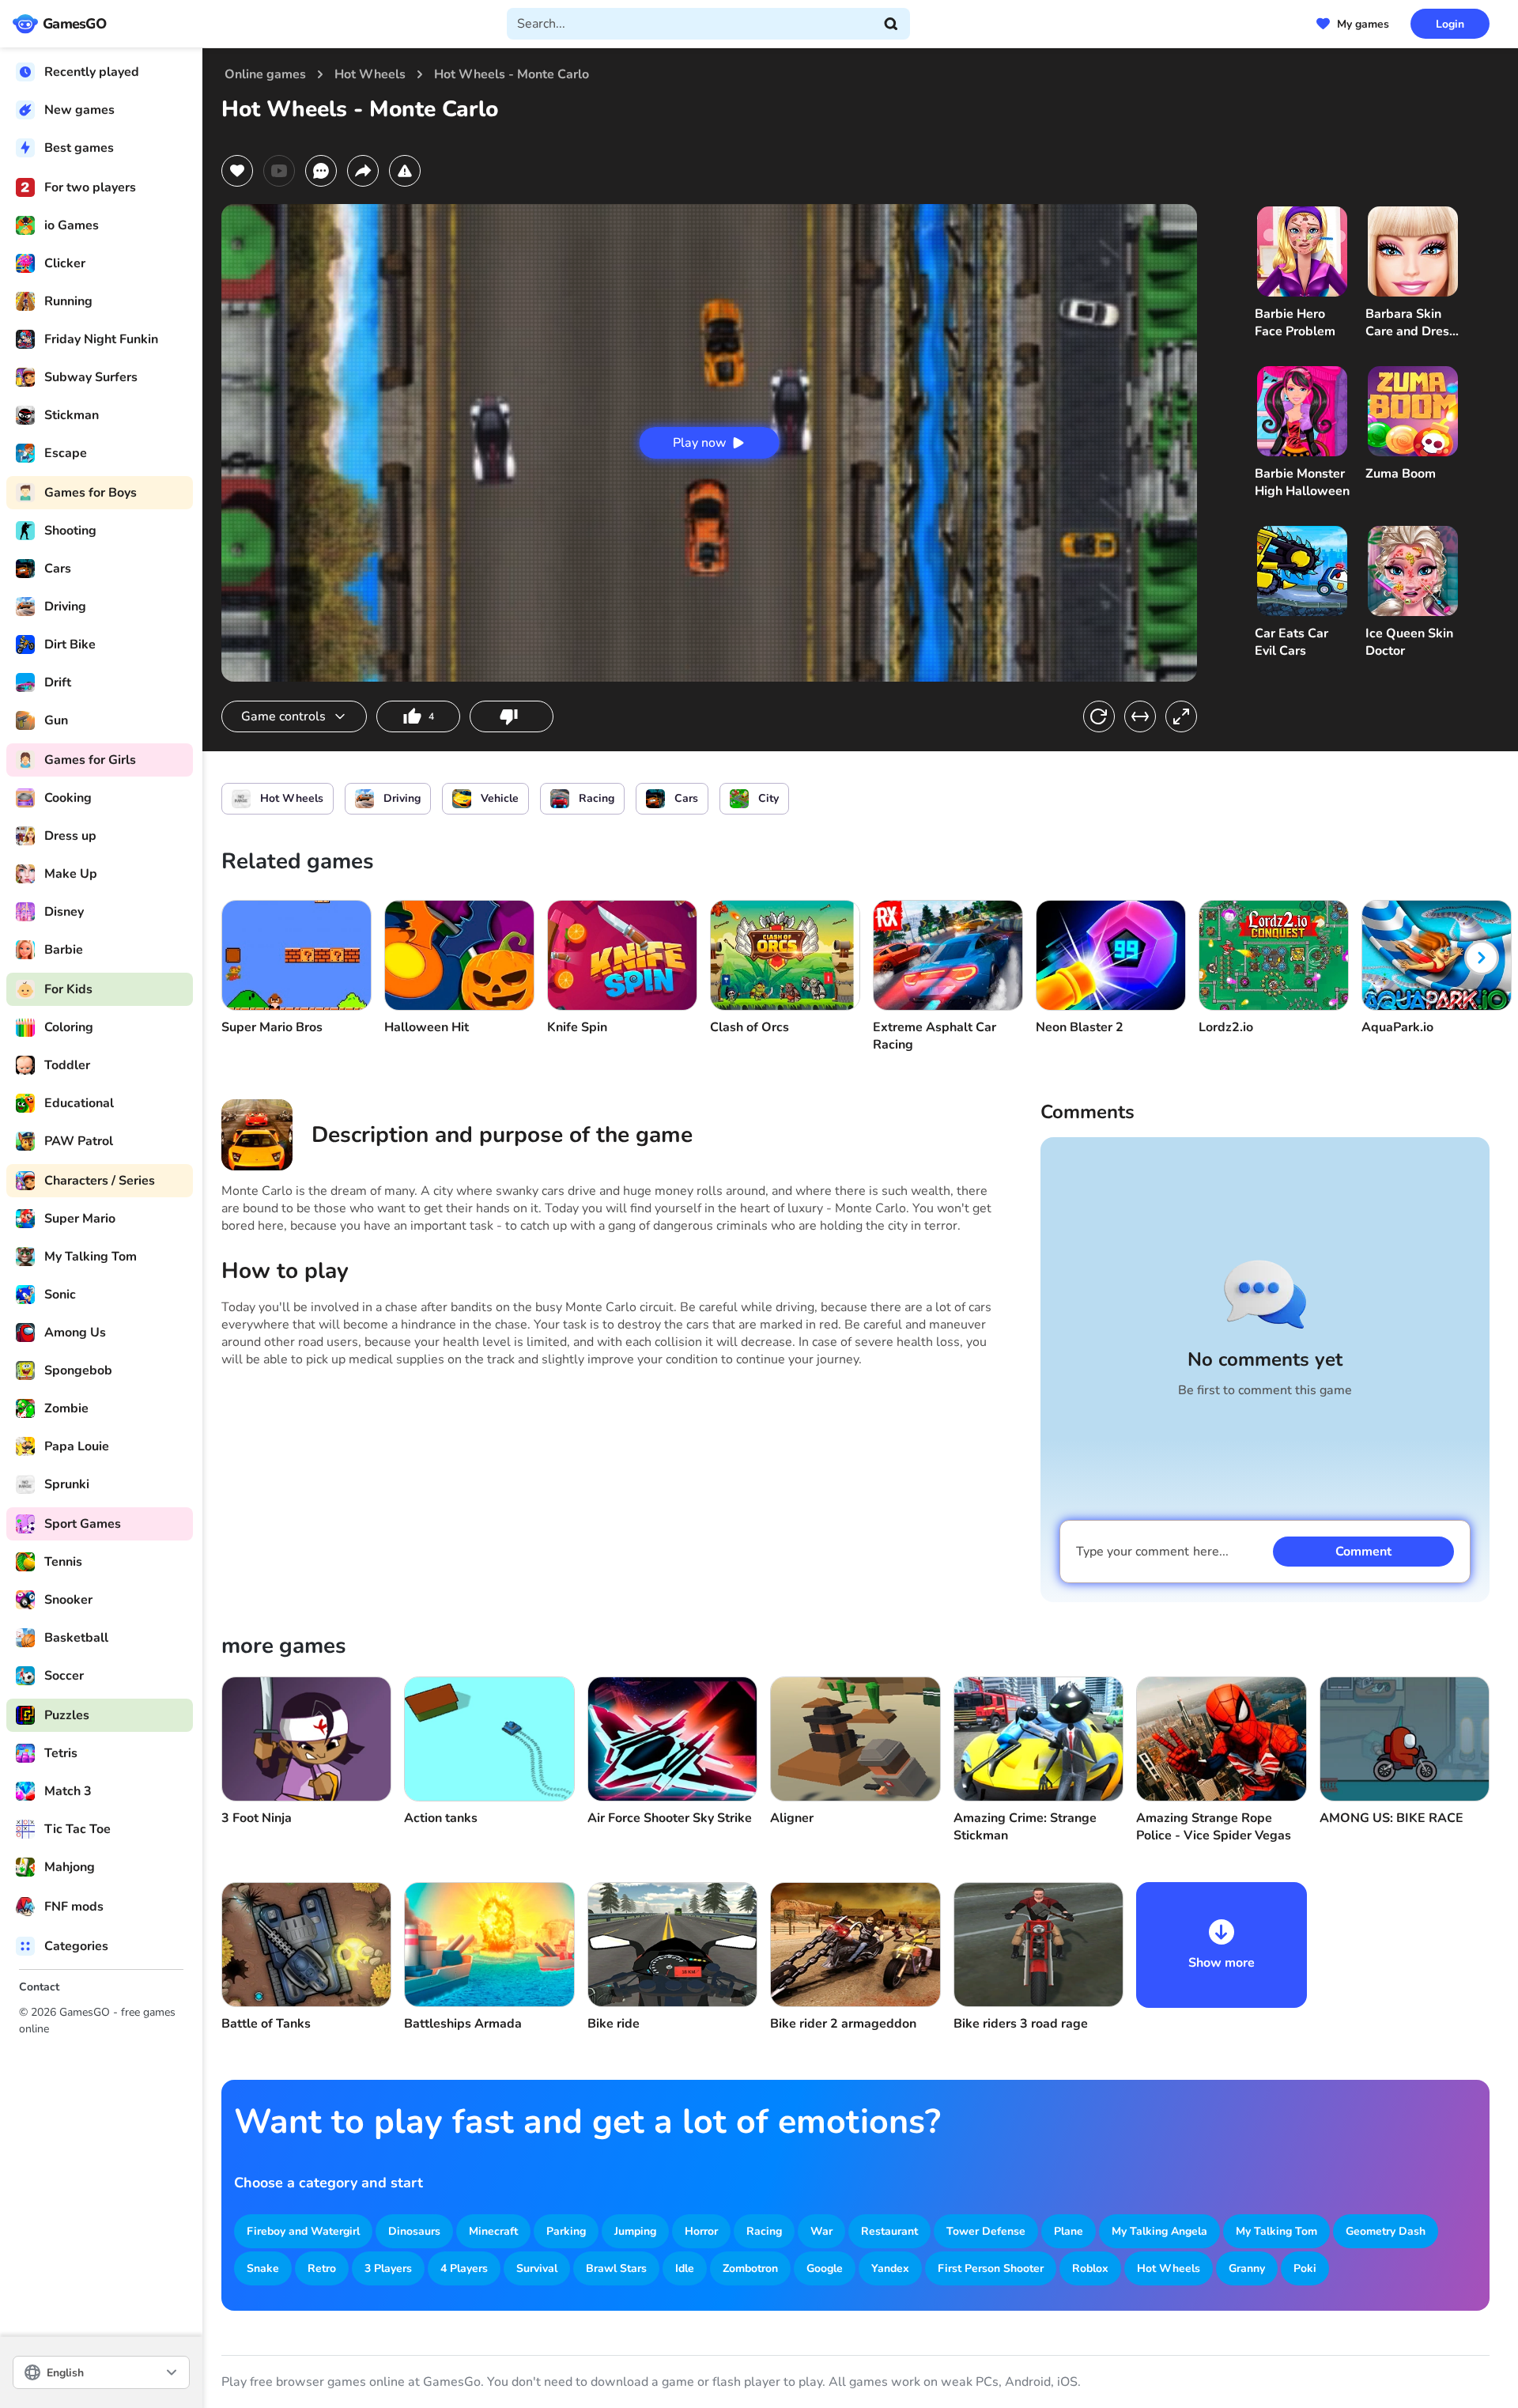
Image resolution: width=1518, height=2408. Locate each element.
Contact (39, 1987)
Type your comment (1152, 1552)
